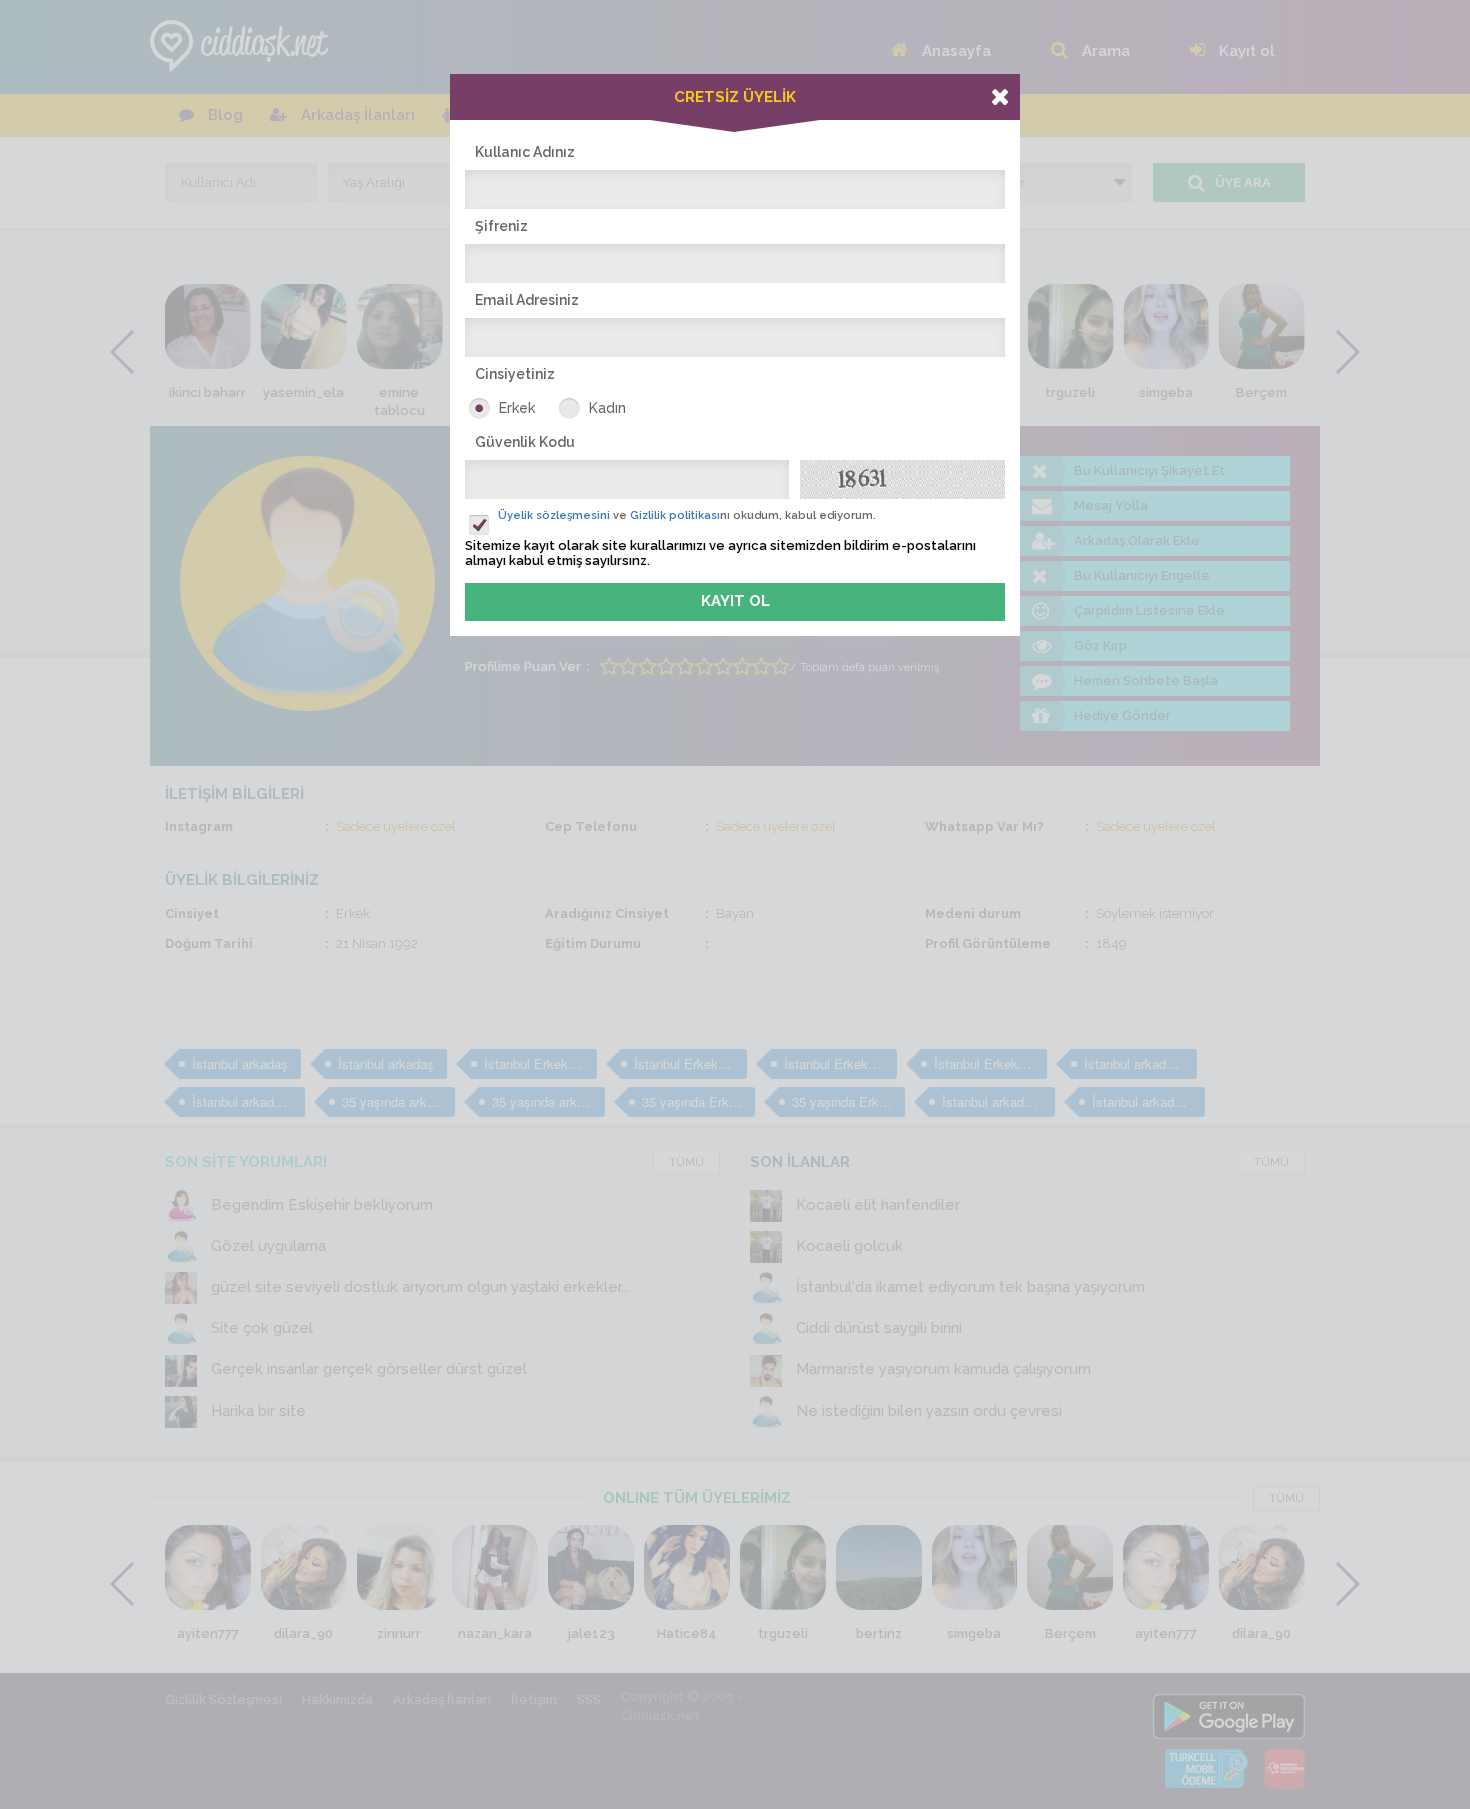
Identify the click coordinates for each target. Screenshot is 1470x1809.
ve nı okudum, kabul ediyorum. (687, 515)
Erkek (517, 408)
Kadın (607, 408)
